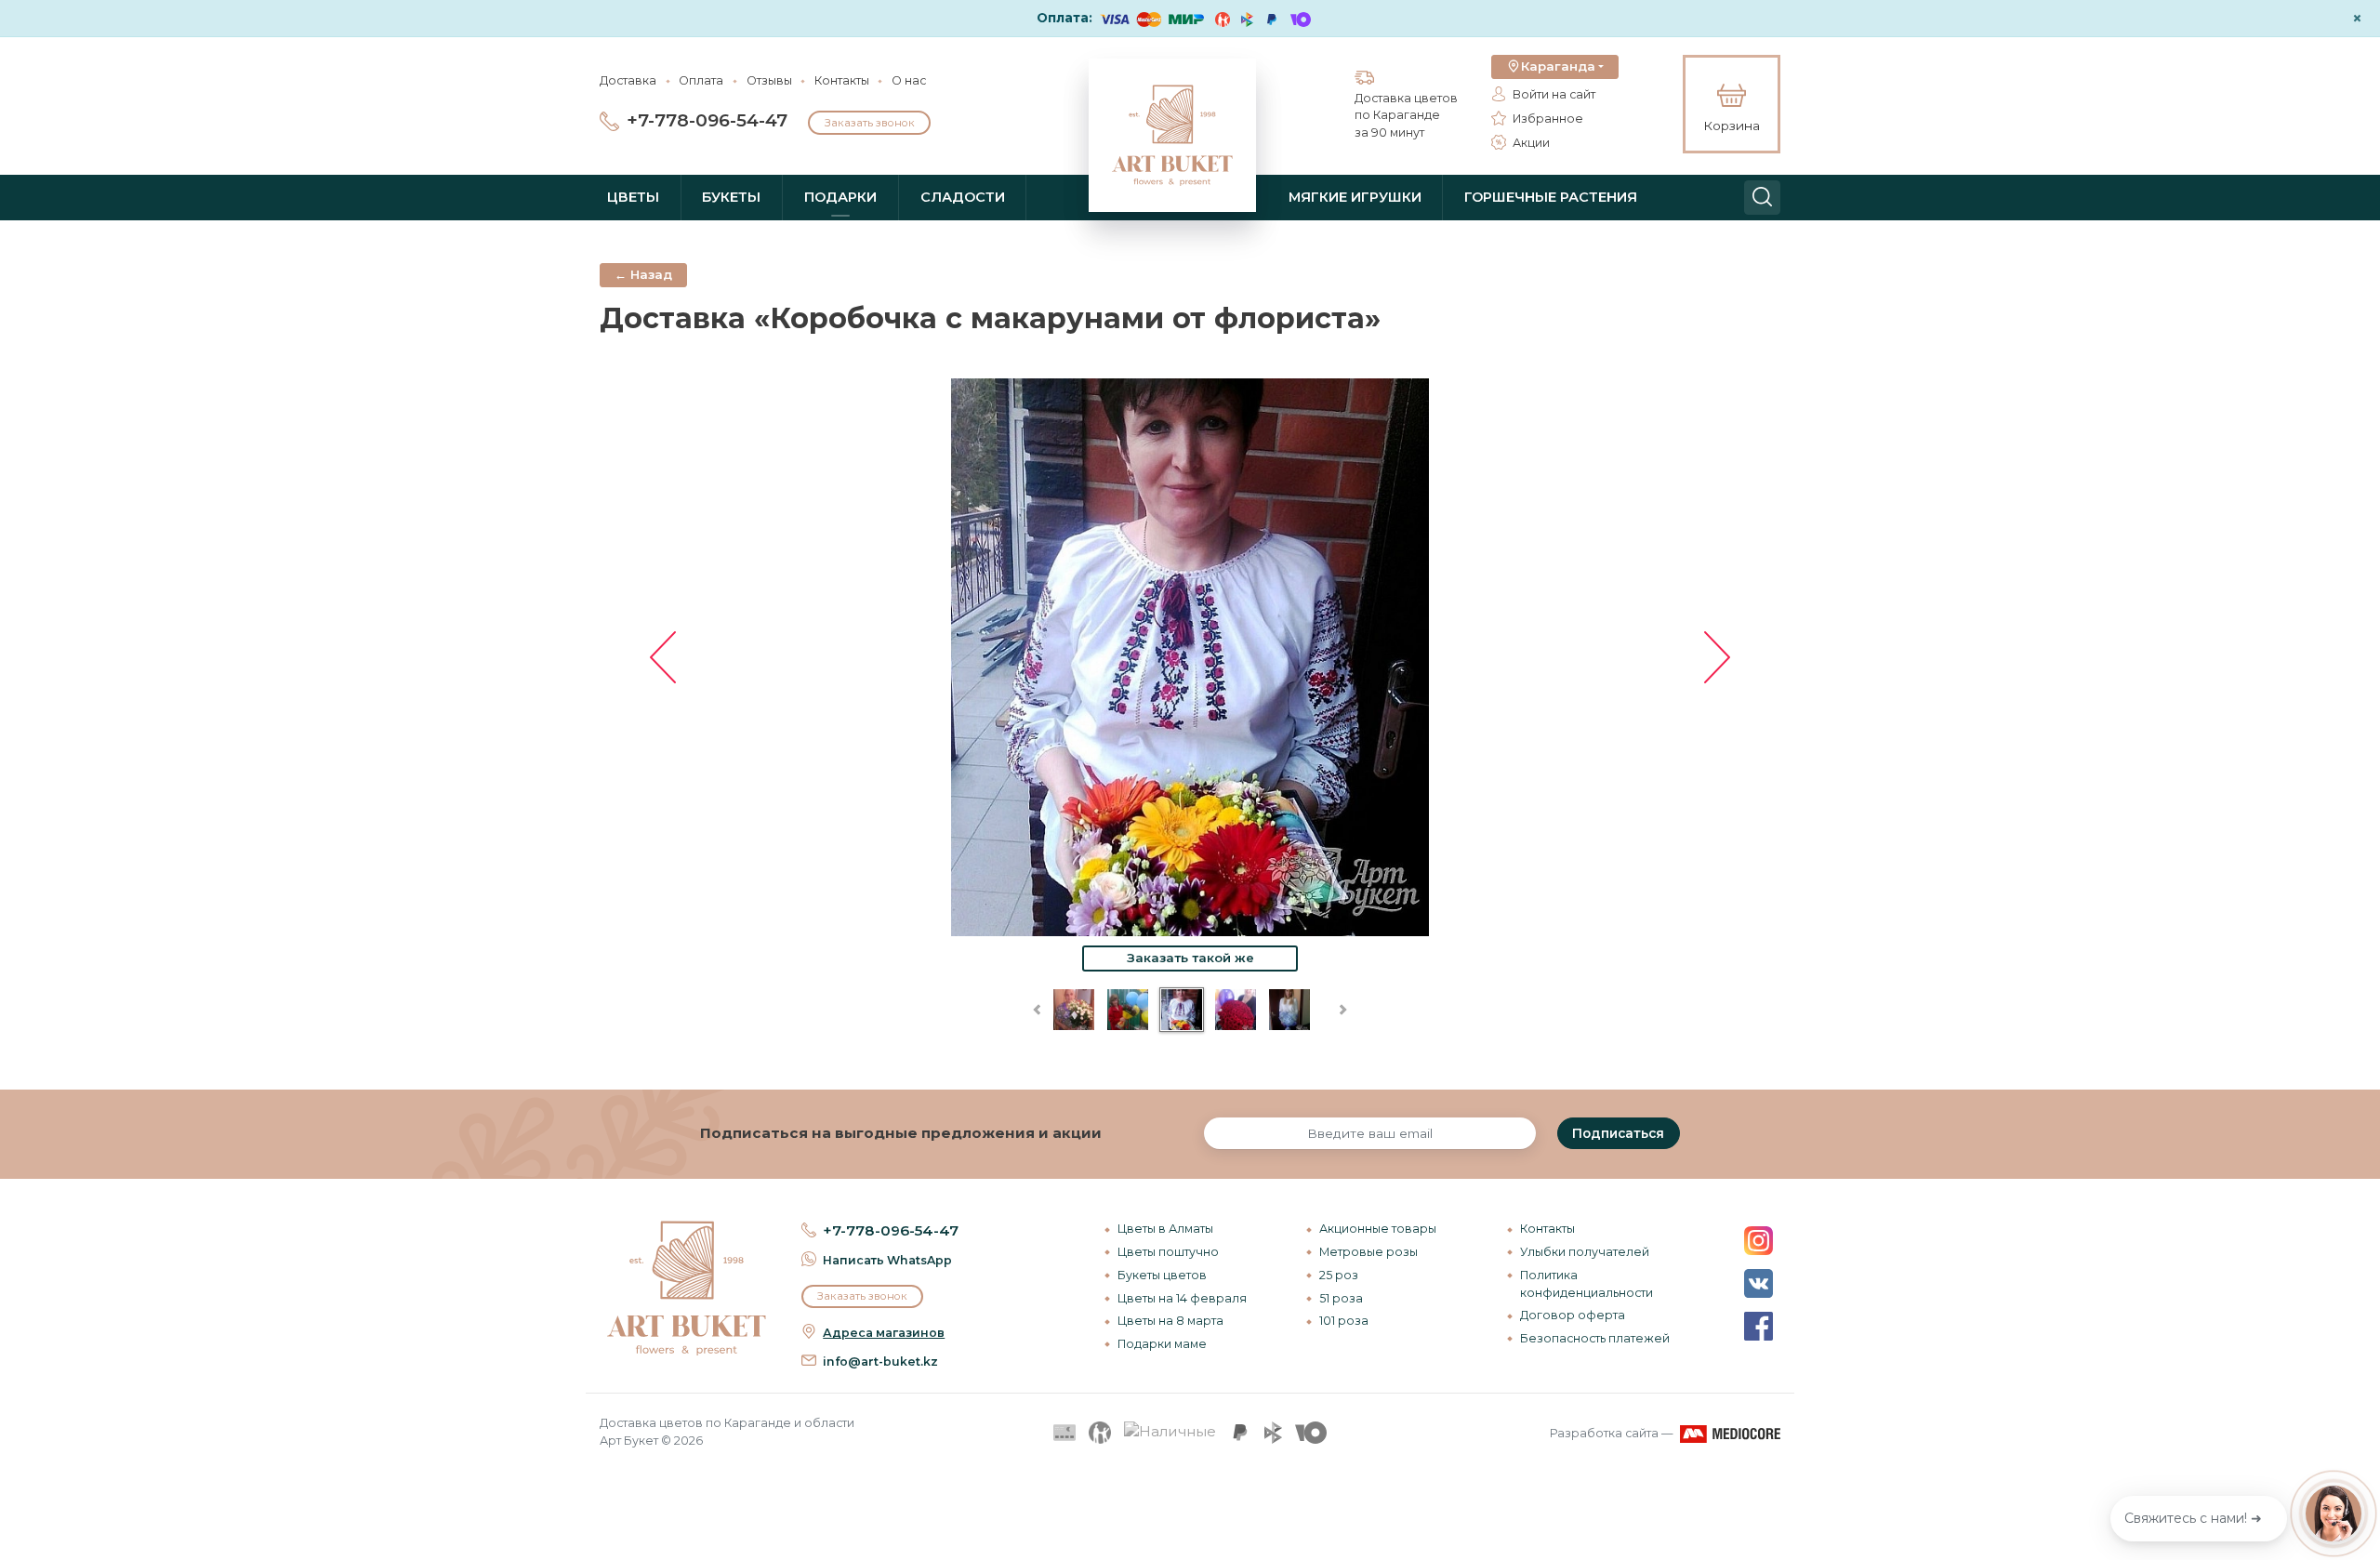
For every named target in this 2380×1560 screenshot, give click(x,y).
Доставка (628, 80)
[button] (1555, 67)
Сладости (963, 197)
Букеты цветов (1162, 1275)
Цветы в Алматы (1165, 1229)
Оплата (701, 80)
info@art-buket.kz (880, 1362)
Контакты (842, 80)
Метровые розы (1368, 1252)
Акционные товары (1378, 1229)
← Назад (643, 274)
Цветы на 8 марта (1170, 1321)
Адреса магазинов (884, 1333)
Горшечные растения (1551, 197)
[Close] (2359, 1440)
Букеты (731, 197)
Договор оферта (1573, 1315)
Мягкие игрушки (1355, 197)
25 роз (1339, 1275)
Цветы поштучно (1168, 1252)
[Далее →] (1190, 656)
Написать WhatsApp (887, 1260)
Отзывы (769, 80)
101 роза (1344, 1321)
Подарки (840, 197)
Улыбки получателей (1585, 1252)
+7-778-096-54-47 (707, 120)
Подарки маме (1162, 1344)
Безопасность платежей (1595, 1338)
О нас (909, 80)
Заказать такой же (1190, 958)
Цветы (633, 197)
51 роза (1341, 1298)
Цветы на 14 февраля (1182, 1298)
